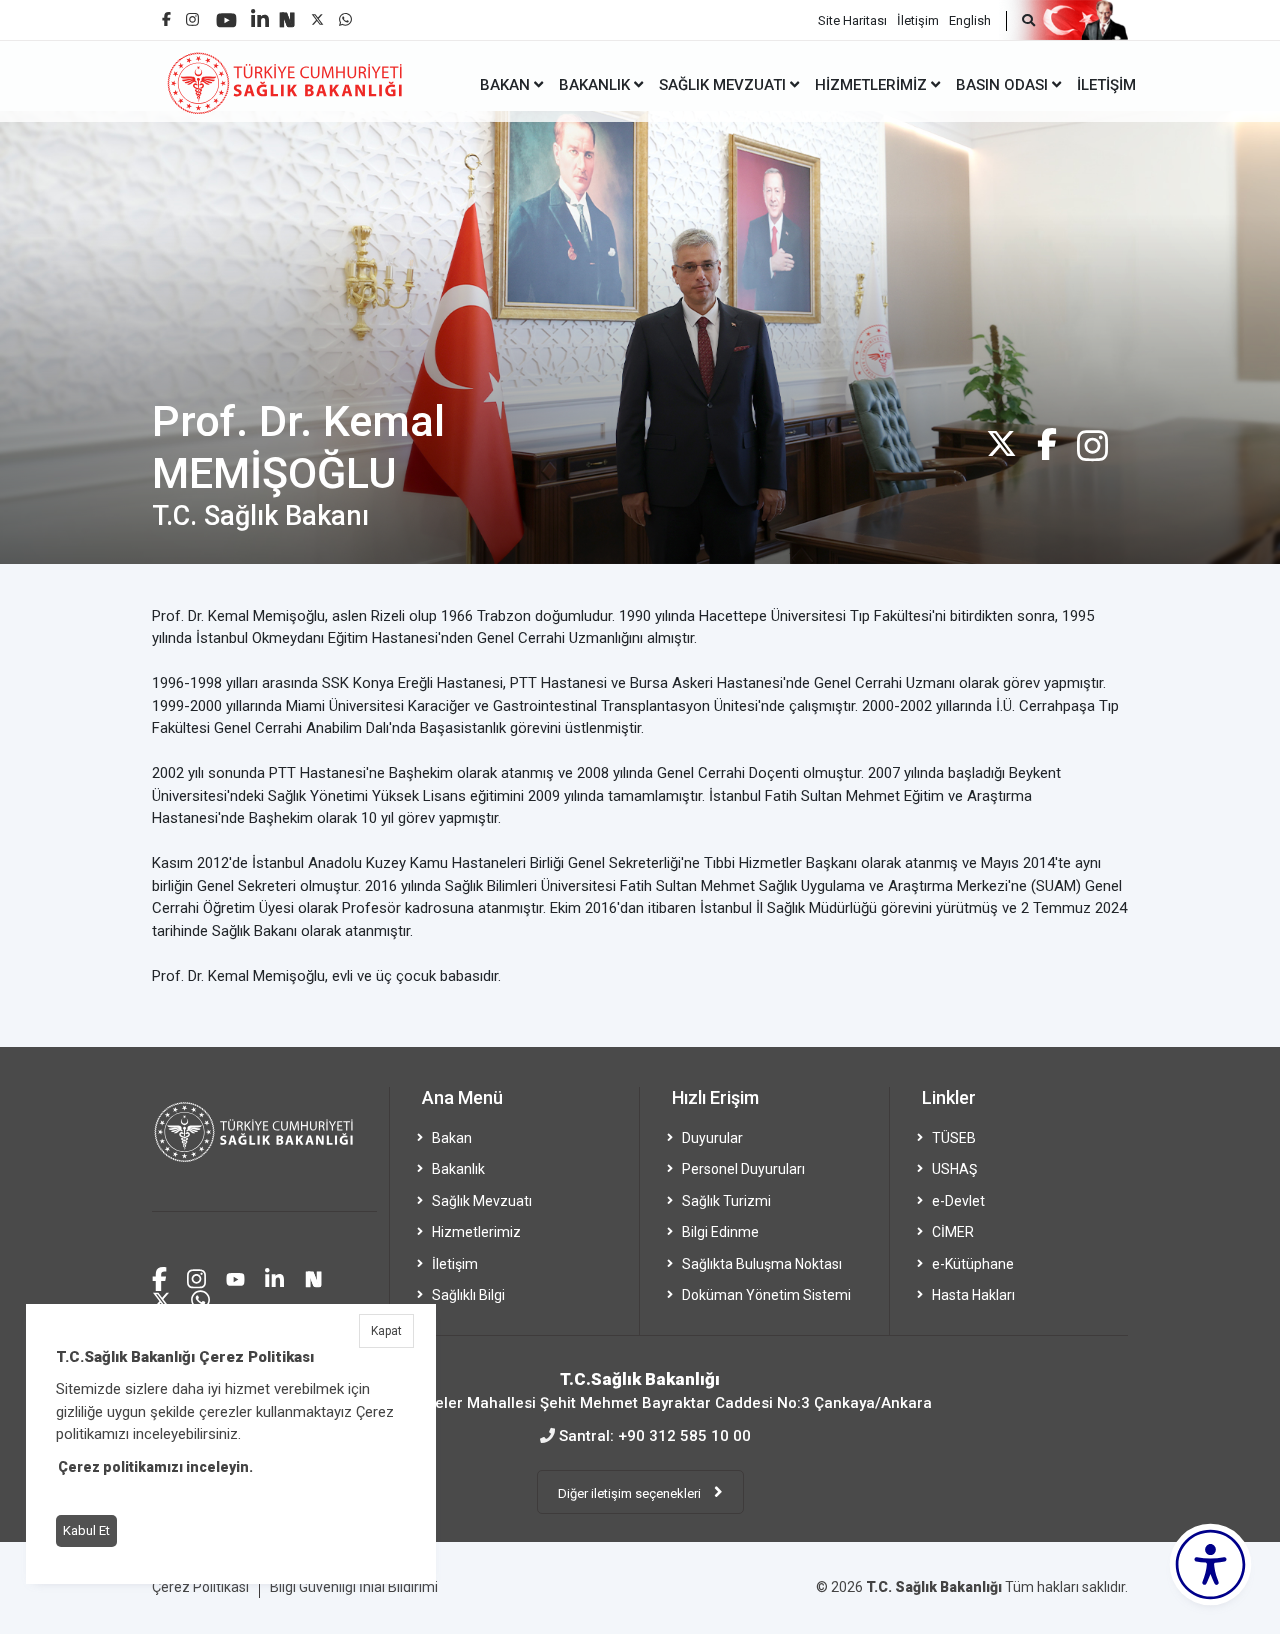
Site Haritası (852, 20)
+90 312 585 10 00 (684, 1436)
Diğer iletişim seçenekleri (631, 1493)
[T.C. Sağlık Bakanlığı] (264, 1149)
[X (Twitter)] (317, 14)
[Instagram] (192, 14)
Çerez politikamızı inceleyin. (155, 1467)
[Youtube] (226, 13)
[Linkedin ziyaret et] (274, 1276)
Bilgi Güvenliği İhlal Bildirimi (354, 1587)
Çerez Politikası (200, 1587)
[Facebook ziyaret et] (159, 1276)
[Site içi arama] (1020, 21)
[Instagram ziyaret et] (196, 1276)
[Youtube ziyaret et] (235, 1276)
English (970, 20)
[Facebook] (166, 11)
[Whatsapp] (345, 14)
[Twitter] (1001, 443)
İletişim (918, 20)
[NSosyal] (287, 12)
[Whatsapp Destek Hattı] (200, 1297)
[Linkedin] (260, 11)
